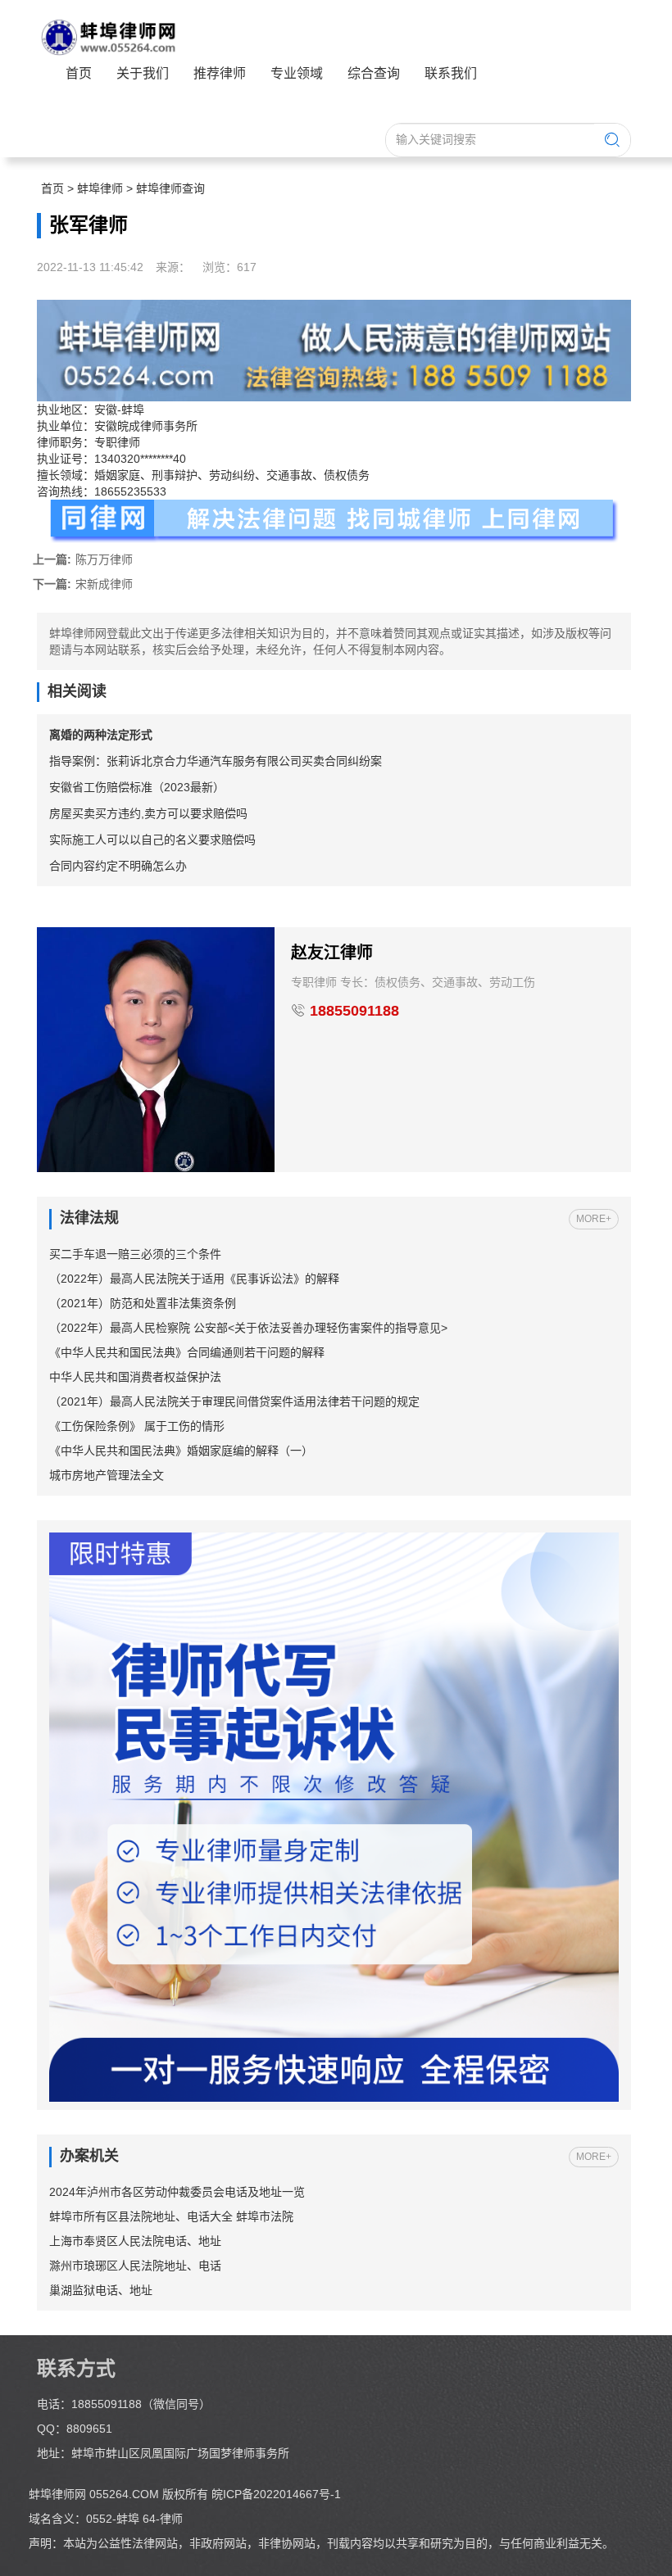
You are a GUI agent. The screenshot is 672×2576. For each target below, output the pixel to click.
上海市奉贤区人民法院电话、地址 (135, 2241)
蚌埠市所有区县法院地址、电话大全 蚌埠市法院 (171, 2216)
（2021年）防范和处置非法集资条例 (143, 1303)
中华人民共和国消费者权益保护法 (135, 1377)
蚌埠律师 (100, 188)
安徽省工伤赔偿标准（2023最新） (137, 787)
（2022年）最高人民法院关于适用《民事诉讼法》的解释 (194, 1279)
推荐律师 (220, 73)
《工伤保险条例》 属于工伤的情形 (137, 1426)
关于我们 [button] (143, 73)
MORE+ (594, 1219)
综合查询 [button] (374, 73)
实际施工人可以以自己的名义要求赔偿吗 (152, 840)
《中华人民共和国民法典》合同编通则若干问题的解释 (187, 1352)
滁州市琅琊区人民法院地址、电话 (135, 2266)
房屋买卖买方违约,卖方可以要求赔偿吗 (148, 813)
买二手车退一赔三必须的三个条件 (135, 1254)
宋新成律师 (83, 584)
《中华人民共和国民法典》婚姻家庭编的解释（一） (181, 1451)
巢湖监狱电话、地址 (101, 2290)
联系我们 (451, 73)
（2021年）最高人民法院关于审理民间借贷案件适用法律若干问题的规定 (234, 1401)
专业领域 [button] (297, 73)
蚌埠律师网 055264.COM (95, 2494)
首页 (79, 73)
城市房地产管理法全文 (107, 1475)
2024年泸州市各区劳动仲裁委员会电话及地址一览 (177, 2192)
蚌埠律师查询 (170, 188)
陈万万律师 (83, 559)
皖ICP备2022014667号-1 (276, 2494)
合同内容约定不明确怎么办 (118, 866)
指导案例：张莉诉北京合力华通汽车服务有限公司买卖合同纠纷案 (216, 761)
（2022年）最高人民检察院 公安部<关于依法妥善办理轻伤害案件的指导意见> (248, 1328)
